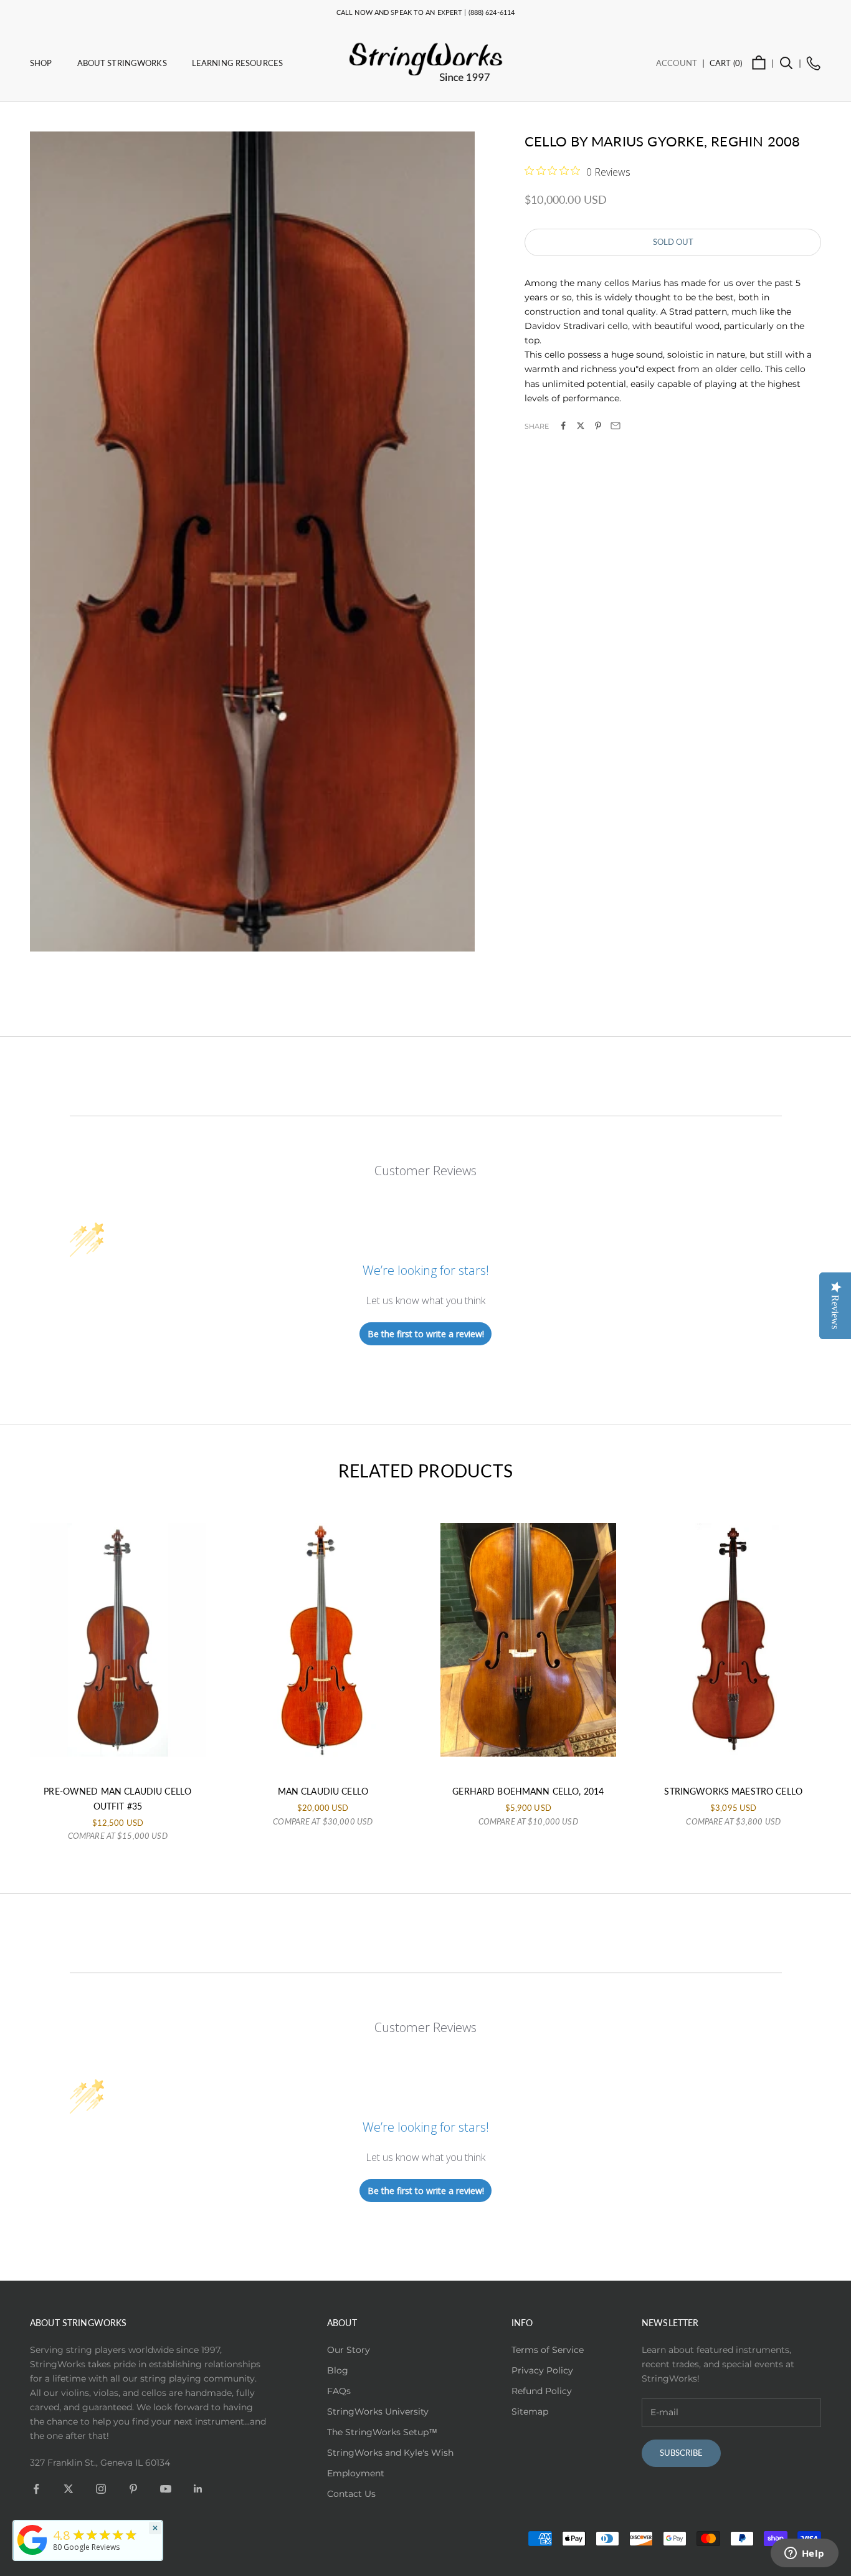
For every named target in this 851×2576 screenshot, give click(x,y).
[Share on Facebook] (563, 426)
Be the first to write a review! (426, 1334)
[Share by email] (616, 426)
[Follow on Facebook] (36, 2489)
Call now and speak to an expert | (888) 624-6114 (425, 12)
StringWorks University (378, 2411)
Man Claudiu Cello (323, 1791)
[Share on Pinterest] (598, 426)
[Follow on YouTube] (166, 2489)
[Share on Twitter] (581, 426)
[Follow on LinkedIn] (198, 2489)
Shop (41, 63)
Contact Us (351, 2494)
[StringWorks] (32, 2540)
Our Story (349, 2350)
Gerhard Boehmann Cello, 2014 (528, 1791)
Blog (338, 2370)
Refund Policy (542, 2391)
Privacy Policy (542, 2370)
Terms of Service (548, 2350)
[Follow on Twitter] (69, 2489)
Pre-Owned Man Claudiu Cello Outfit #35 (117, 1799)
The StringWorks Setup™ (382, 2432)
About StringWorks (122, 63)
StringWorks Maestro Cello (733, 1791)
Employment (356, 2473)
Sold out (673, 242)
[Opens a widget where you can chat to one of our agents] (804, 2554)
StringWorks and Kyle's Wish (390, 2453)
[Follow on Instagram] (101, 2489)
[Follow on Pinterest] (133, 2489)
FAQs (339, 2391)
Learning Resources (237, 63)
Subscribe (681, 2453)
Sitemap (530, 2411)
